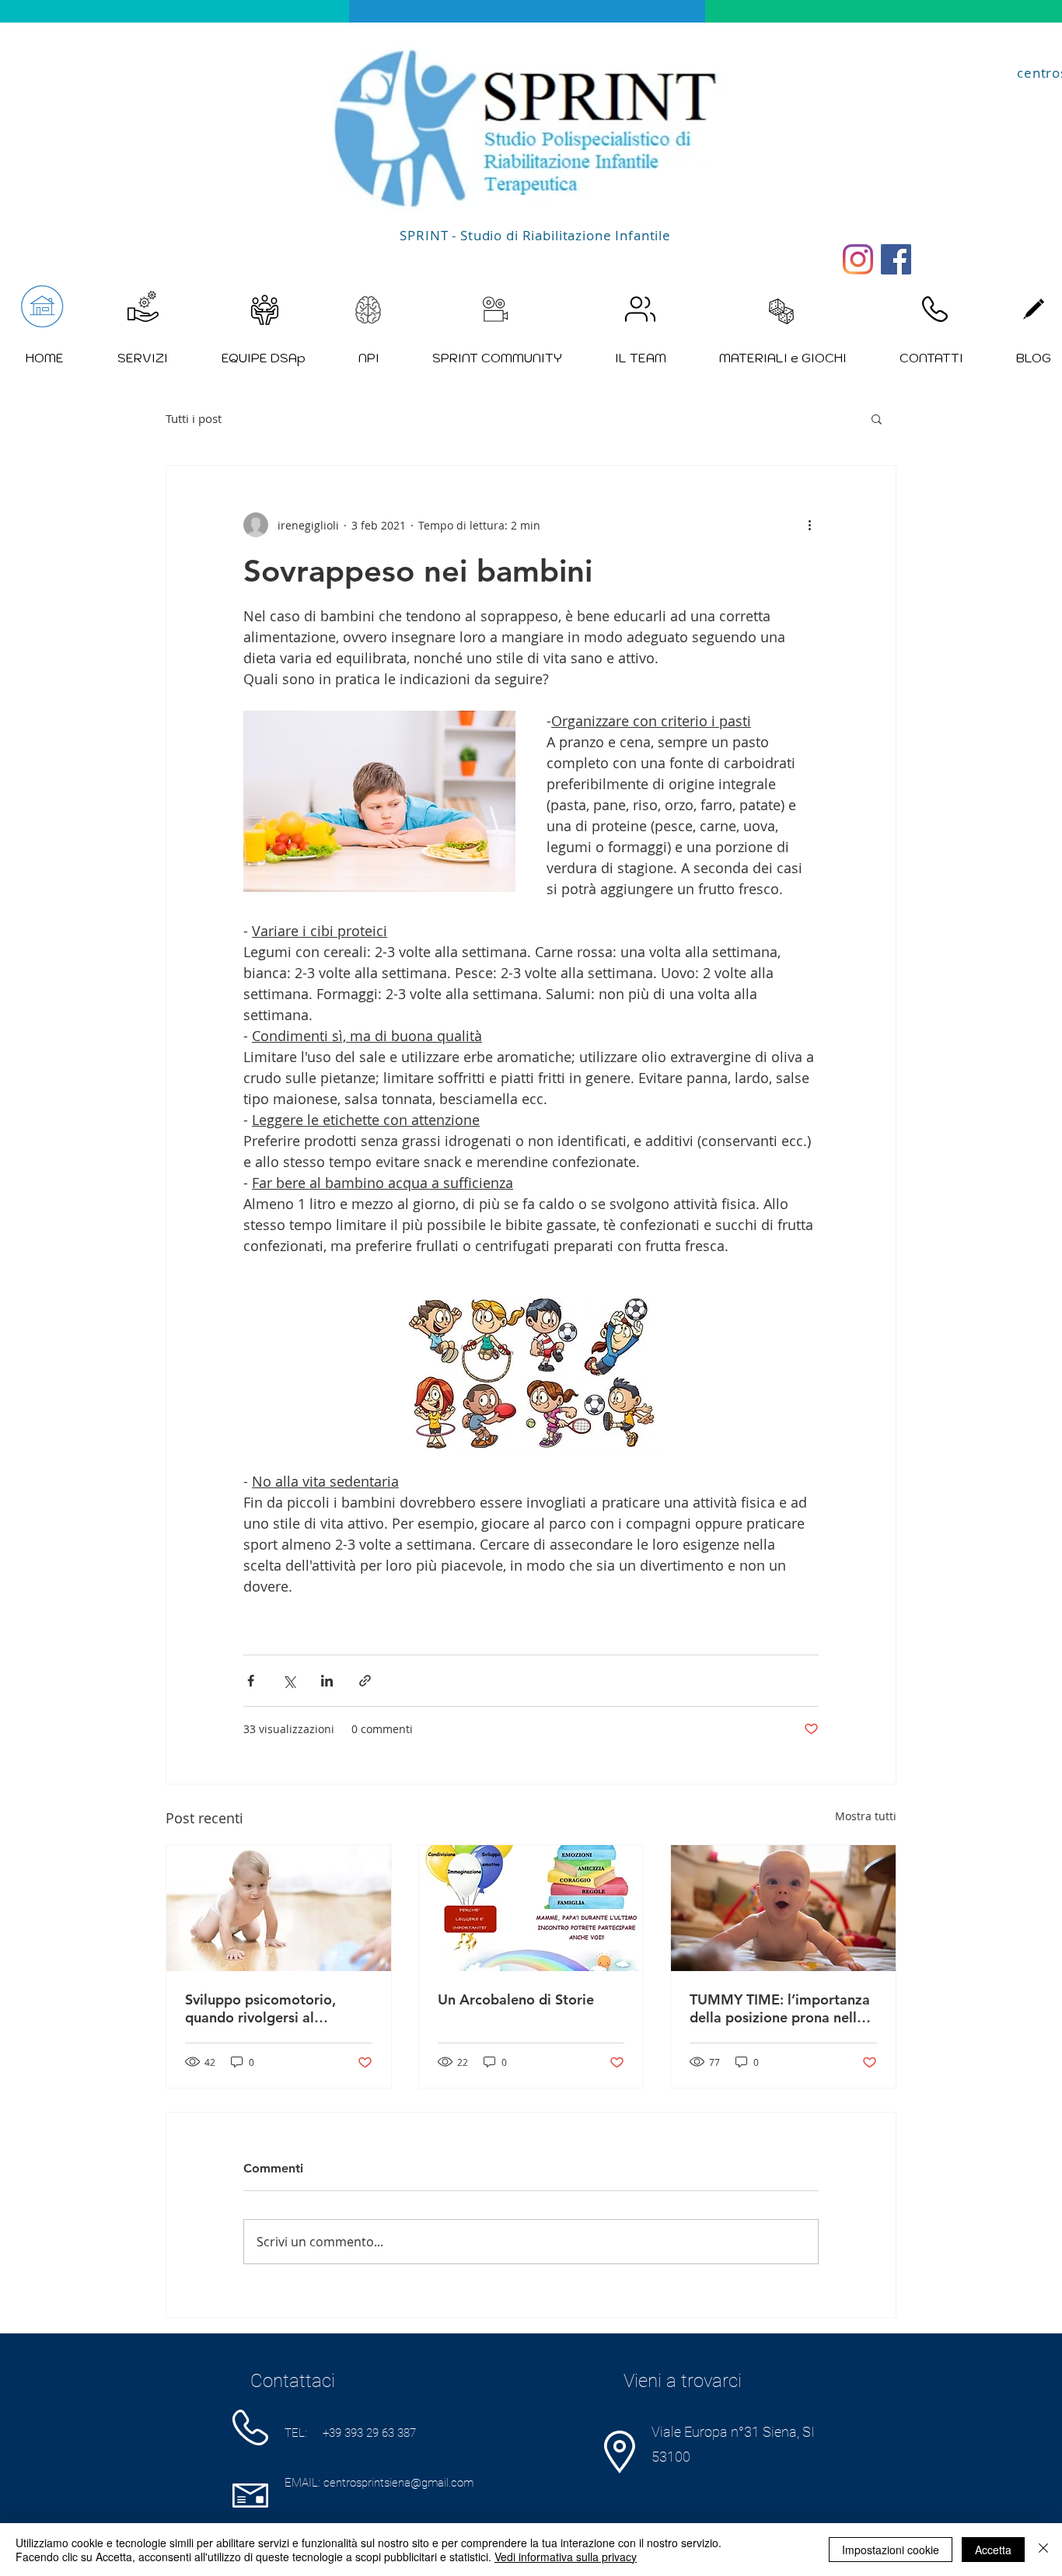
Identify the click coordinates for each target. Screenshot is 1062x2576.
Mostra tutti (866, 1816)
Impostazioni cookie (891, 2550)
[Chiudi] (1043, 2550)
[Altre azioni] (809, 525)
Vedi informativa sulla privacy (566, 2557)
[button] (877, 418)
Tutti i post (194, 418)
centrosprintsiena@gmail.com (398, 2483)
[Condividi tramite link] (365, 1681)
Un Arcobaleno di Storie (516, 1999)
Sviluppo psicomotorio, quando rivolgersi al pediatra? (260, 2008)
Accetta (993, 2550)
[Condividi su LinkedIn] (327, 1681)
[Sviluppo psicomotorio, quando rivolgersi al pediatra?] (279, 1908)
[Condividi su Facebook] (251, 1681)
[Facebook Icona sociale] (896, 259)
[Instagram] (858, 259)
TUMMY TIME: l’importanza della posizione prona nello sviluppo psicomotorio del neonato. (780, 2008)
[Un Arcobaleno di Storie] (531, 1908)
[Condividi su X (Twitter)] (289, 1681)
